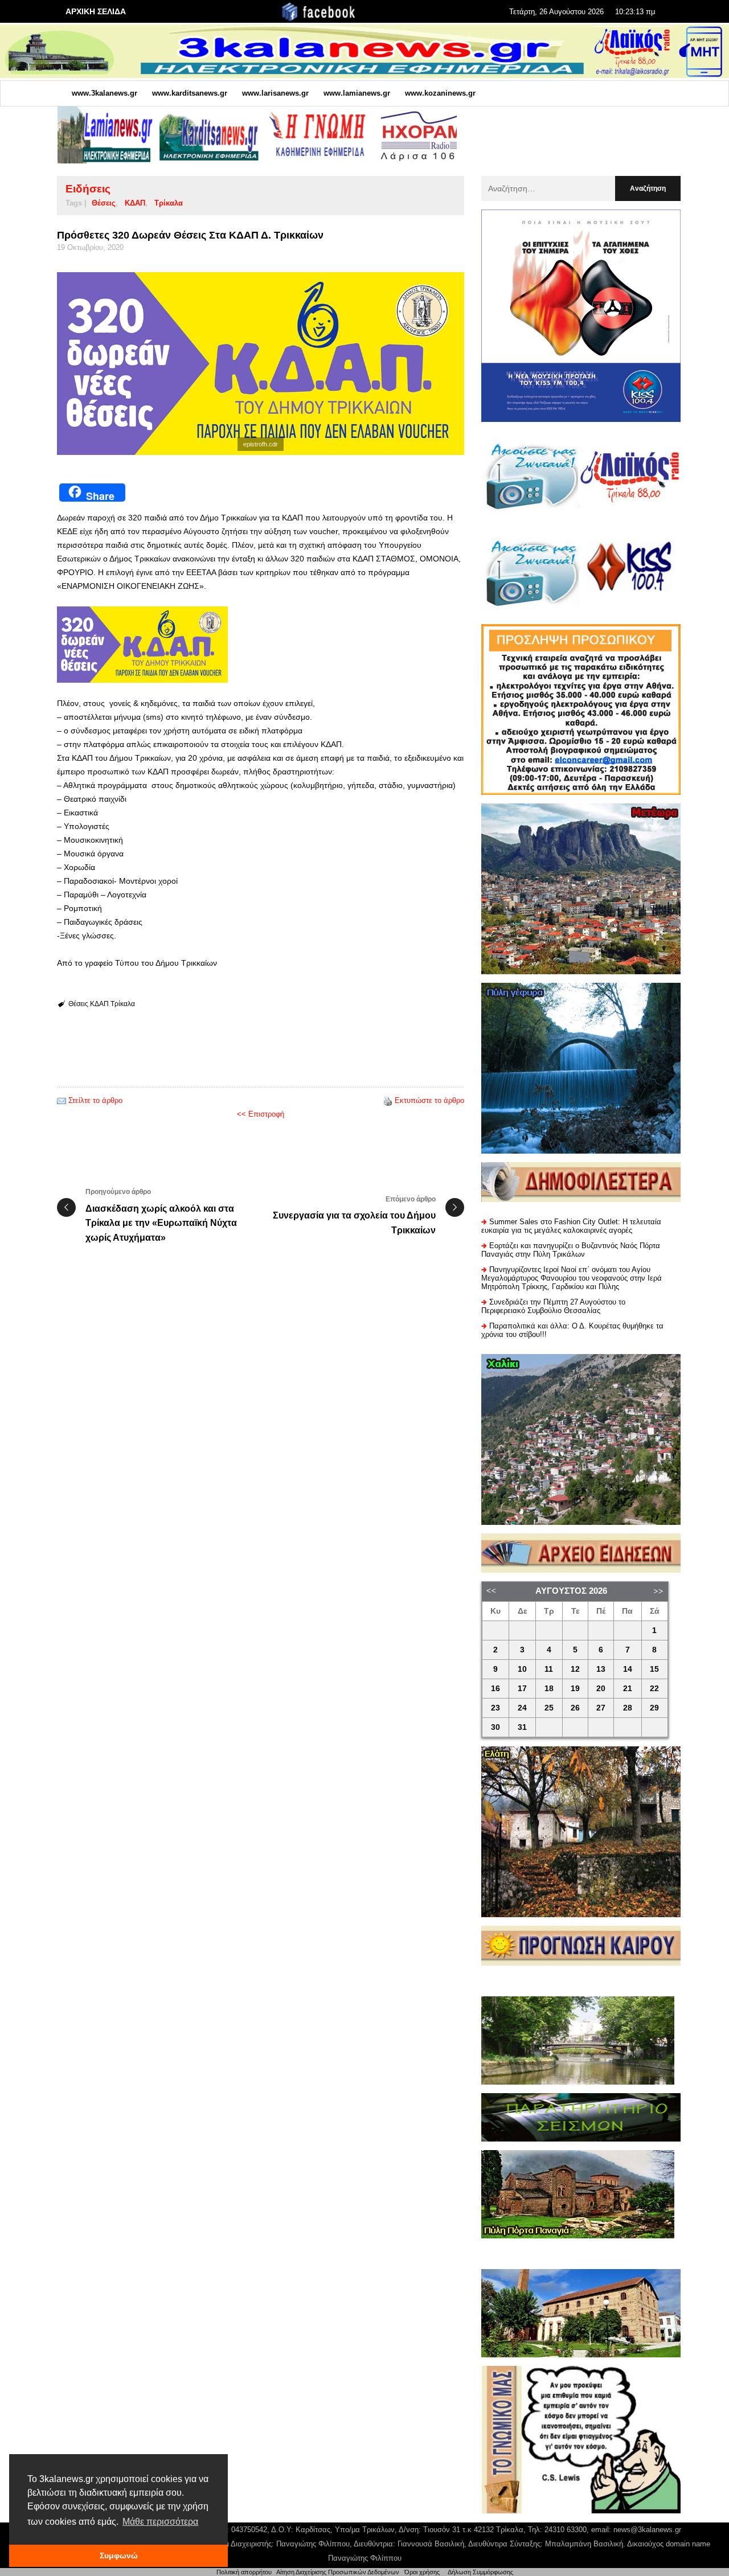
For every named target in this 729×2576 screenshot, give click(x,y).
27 (601, 1708)
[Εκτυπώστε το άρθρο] (388, 1100)
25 (549, 1708)
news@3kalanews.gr (647, 2530)
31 (522, 1727)
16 (495, 1689)
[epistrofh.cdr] (261, 364)
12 (575, 1669)
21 (628, 1689)
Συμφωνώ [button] (119, 2556)
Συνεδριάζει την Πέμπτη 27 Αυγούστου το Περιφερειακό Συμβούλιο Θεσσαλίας (553, 1306)
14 (628, 1669)
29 (654, 1708)
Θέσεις (104, 203)
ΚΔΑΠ (135, 203)
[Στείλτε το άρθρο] (62, 1100)
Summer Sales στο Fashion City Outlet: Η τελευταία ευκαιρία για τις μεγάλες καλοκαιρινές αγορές (571, 1226)
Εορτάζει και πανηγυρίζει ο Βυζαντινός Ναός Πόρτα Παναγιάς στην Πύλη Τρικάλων (571, 1250)
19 (575, 1689)
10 (522, 1669)
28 (628, 1708)
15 (654, 1669)
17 (522, 1689)
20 (601, 1689)
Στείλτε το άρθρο (95, 1100)
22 (654, 1689)
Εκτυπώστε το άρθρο (429, 1100)
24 (522, 1708)
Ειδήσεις (88, 189)
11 (549, 1669)
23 (495, 1708)
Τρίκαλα (169, 203)
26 (575, 1708)
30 (495, 1727)
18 (549, 1689)
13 (601, 1669)
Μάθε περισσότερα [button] (160, 2522)
